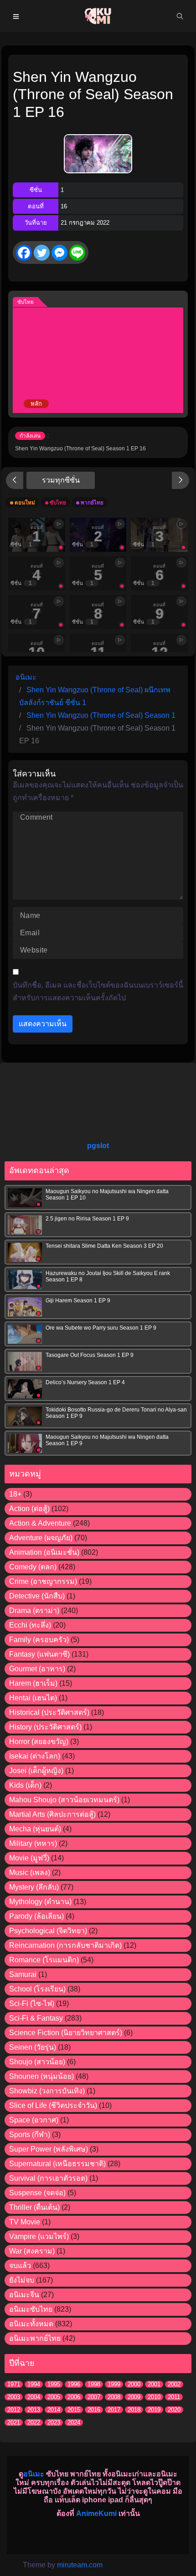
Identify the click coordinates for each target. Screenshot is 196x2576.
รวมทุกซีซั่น (61, 480)
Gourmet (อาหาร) (37, 1669)
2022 (34, 2422)
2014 (54, 2410)
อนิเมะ (34, 2474)
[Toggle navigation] (16, 16)
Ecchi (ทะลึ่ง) (30, 1625)
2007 (94, 2397)
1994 (34, 2384)
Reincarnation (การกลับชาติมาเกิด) (65, 1945)
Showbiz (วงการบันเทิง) (47, 2091)
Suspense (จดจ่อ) (37, 2193)
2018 (134, 2410)
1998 (94, 2384)
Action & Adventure (40, 1523)
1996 (74, 2384)
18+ (15, 1494)
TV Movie (25, 2222)
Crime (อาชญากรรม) (43, 1581)
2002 (174, 2384)
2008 (114, 2397)
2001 (154, 2384)
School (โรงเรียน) (37, 1989)
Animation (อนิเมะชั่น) (44, 1552)
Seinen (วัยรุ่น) (33, 2047)
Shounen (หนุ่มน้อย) (41, 2076)
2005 (54, 2397)
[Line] (77, 253)
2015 (74, 2410)
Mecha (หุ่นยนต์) (35, 1829)
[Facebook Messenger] (59, 253)
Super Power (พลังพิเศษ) (49, 2149)
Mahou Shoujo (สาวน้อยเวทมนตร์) (64, 1800)
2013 (34, 2410)
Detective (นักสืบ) (37, 1596)
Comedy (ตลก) (33, 1567)
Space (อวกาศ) (34, 2120)
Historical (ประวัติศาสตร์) (49, 1712)
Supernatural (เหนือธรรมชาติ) (57, 2164)
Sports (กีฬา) (30, 2135)
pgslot (98, 1146)
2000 (134, 2384)
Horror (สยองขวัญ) (39, 1742)
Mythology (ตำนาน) (40, 1902)
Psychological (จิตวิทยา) (48, 1931)
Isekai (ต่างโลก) (35, 1756)
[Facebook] (24, 253)
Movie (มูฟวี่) (29, 1858)
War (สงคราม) (32, 2251)
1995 (54, 2384)
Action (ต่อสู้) (29, 1509)
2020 (174, 2410)
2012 (14, 2410)
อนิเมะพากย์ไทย (35, 2338)
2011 (174, 2397)
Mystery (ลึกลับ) (34, 1887)
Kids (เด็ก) (25, 1785)
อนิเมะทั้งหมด (31, 2324)
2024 (74, 2422)
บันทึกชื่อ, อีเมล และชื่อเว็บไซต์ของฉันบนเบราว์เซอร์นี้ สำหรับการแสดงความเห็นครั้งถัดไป (98, 991)
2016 (94, 2410)
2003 (14, 2397)
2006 (74, 2397)
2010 (154, 2397)
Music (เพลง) (30, 1873)
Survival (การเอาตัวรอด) (48, 2178)
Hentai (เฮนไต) (33, 1698)
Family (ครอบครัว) (39, 1640)
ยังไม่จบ (22, 2280)
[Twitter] (42, 253)
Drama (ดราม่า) (34, 1611)
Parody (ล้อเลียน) (36, 1916)
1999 (114, 2384)
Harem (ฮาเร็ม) (33, 1683)
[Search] (180, 16)
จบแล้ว (20, 2266)
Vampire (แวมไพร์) (39, 2236)
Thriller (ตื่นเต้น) (34, 2207)
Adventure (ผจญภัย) (41, 1538)
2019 (154, 2410)
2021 (14, 2422)
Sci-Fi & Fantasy (36, 2018)
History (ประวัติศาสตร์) (45, 1727)
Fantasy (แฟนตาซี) (39, 1654)
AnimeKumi (96, 2513)
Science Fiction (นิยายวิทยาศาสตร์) (66, 2033)
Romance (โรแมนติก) (44, 1960)
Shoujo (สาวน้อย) (37, 2062)
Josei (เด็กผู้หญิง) (36, 1771)
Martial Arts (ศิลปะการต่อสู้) (52, 1814)
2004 (34, 2397)
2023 (54, 2422)
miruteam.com (80, 2565)
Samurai (23, 1974)
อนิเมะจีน (24, 2295)
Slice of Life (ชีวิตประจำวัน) (53, 2105)
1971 (14, 2384)
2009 (134, 2397)
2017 (114, 2410)
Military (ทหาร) (33, 1843)
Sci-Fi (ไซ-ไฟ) (32, 2004)
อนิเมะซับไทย (31, 2309)
